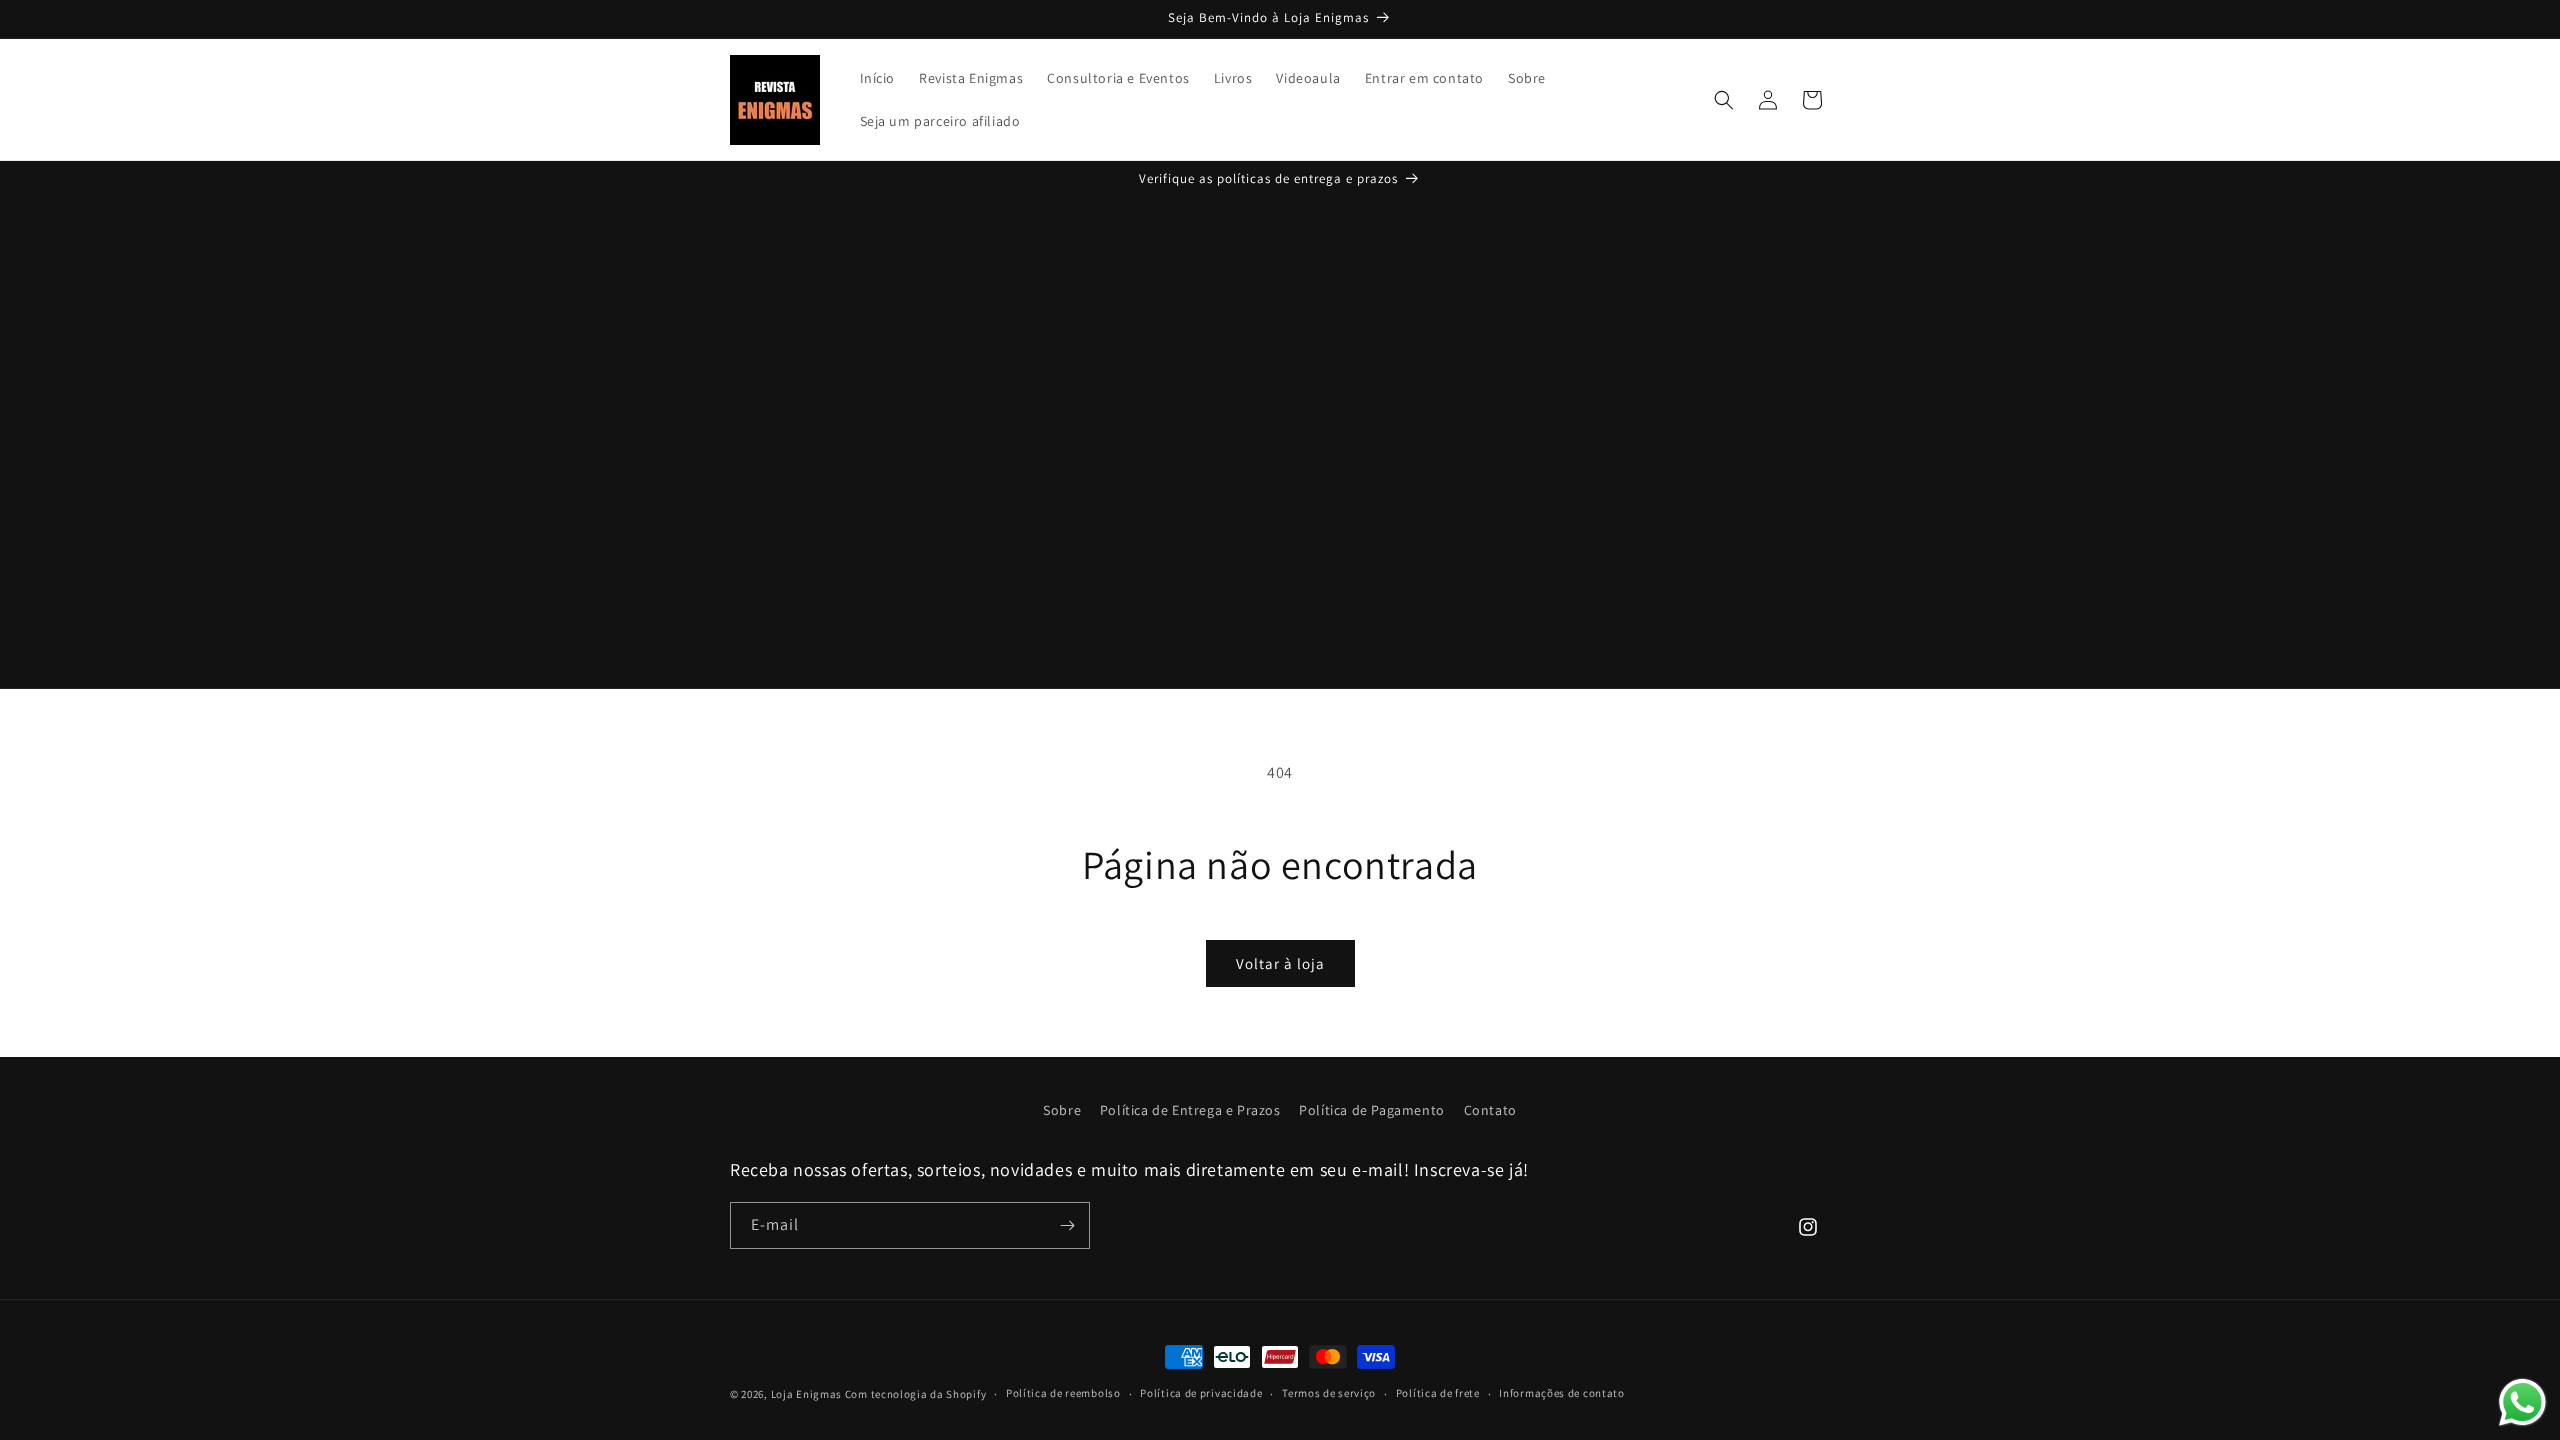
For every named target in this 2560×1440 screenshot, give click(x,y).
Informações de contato (1561, 1393)
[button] (1724, 100)
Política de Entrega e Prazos (1190, 1110)
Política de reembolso (1063, 1393)
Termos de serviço (1329, 1393)
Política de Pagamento (1372, 1110)
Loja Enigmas (806, 1394)
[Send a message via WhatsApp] (2522, 1402)
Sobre (1062, 1110)
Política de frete (1438, 1393)
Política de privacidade (1201, 1393)
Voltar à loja (1280, 963)
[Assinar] (1067, 1225)
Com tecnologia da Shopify (916, 1394)
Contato (1490, 1110)
